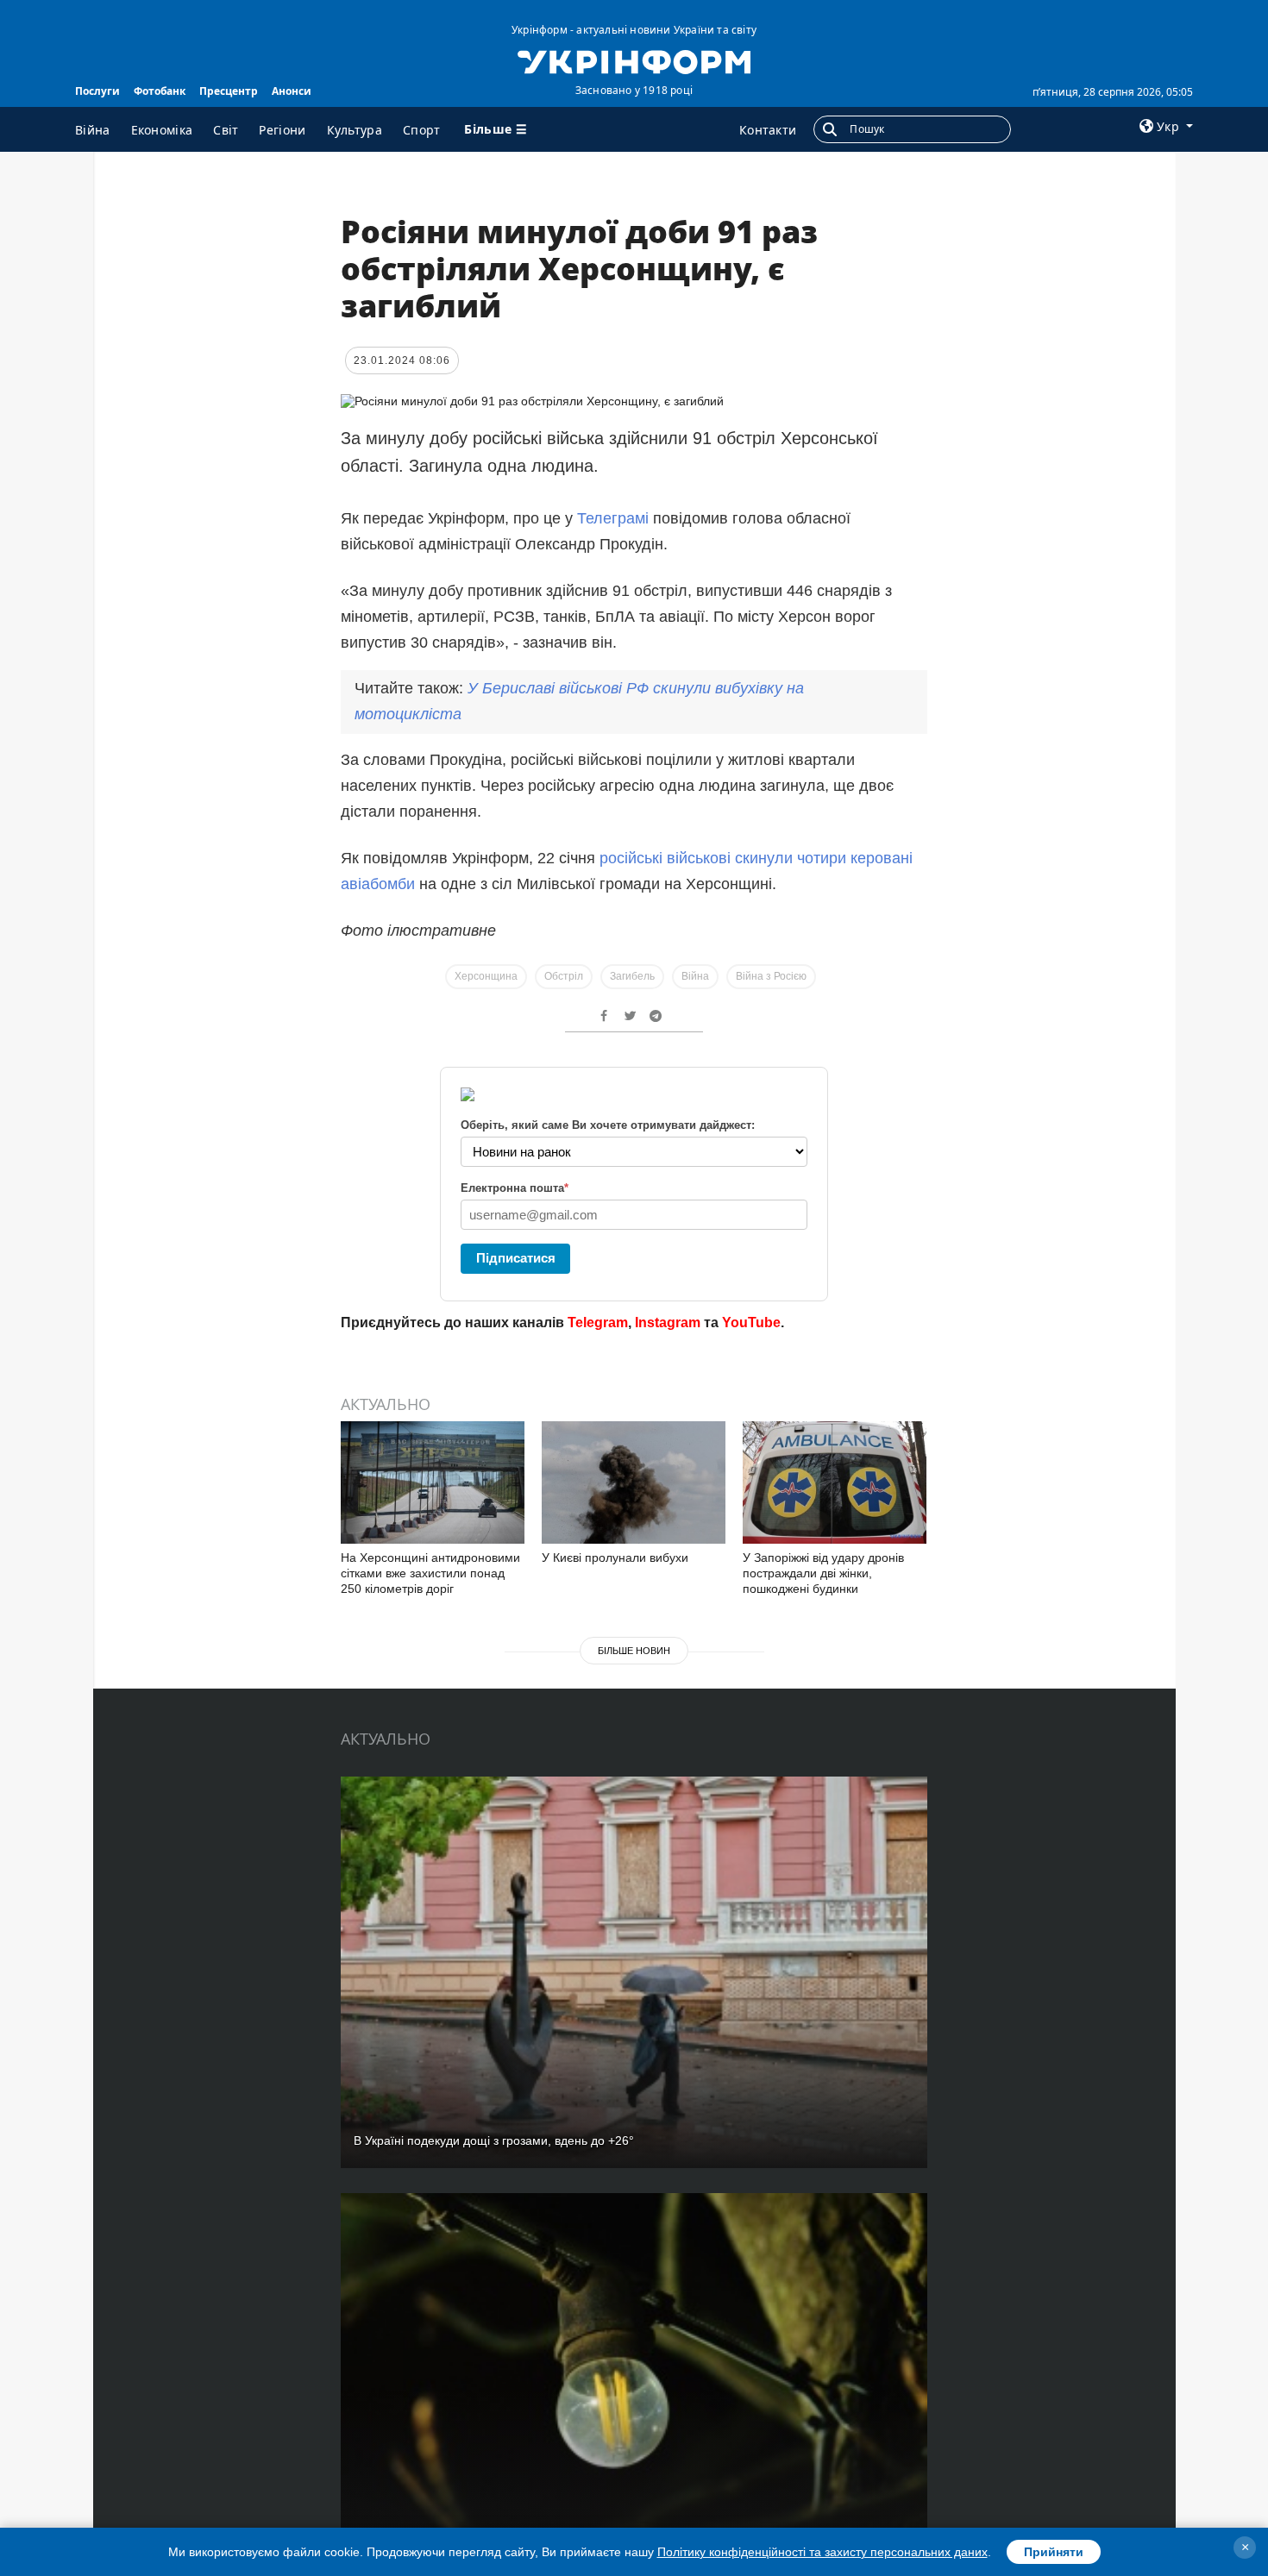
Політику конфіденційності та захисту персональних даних (822, 2552)
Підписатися (516, 1258)
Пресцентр (229, 91)
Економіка (162, 130)
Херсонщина (486, 976)
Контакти (768, 130)
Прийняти (1054, 2552)
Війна (93, 130)
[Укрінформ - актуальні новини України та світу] (634, 60)
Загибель (632, 976)
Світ (226, 130)
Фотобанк (160, 91)
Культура (355, 130)
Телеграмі (615, 518)
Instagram (668, 1322)
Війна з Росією (771, 976)
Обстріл (564, 976)
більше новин (634, 1651)
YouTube (751, 1322)
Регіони (282, 130)
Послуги (97, 91)
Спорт (422, 130)
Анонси (292, 91)
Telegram (598, 1322)
